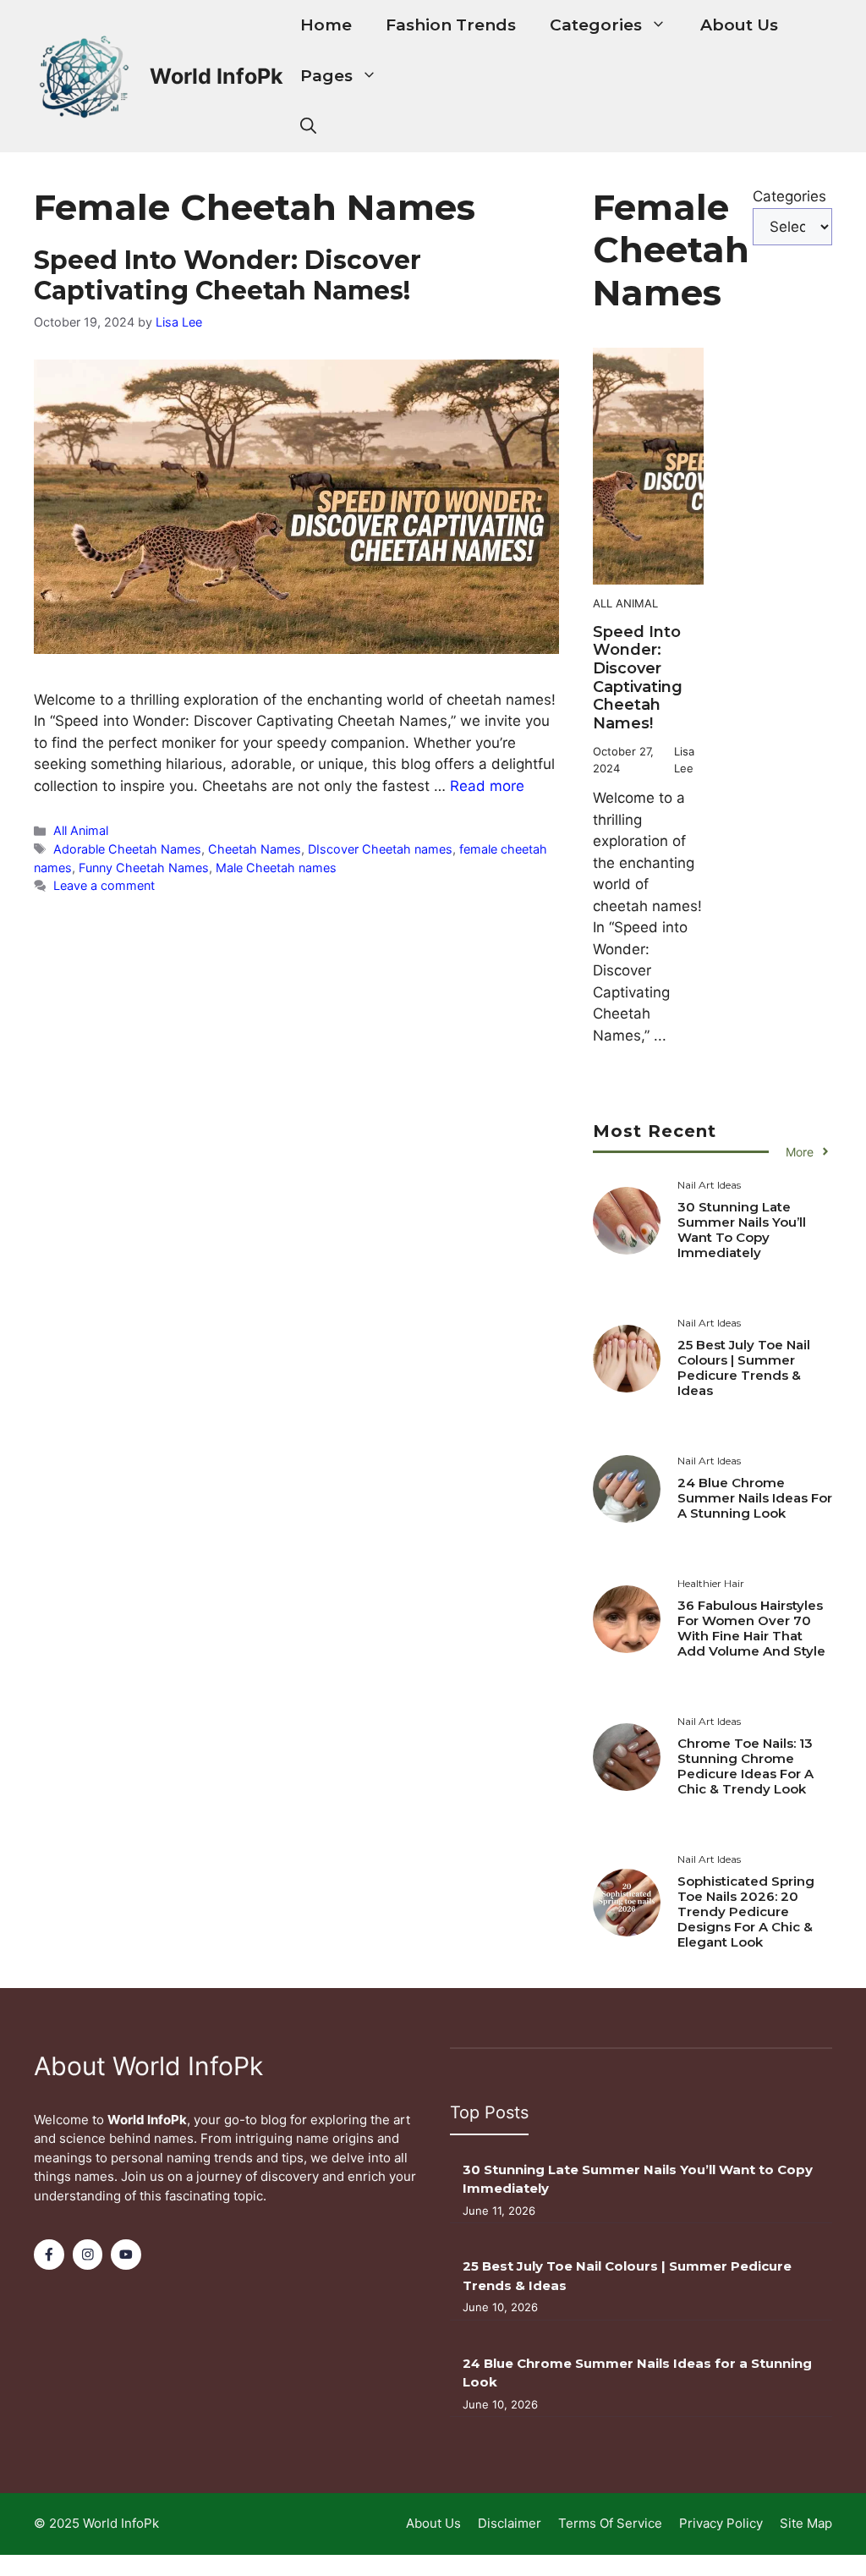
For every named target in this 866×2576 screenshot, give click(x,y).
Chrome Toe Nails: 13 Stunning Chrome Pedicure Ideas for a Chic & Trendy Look (745, 1766)
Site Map (806, 2523)
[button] (308, 127)
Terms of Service (610, 2523)
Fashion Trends (451, 25)
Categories (596, 25)
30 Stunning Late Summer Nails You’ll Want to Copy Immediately (742, 1230)
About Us (739, 25)
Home (326, 25)
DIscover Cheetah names (380, 849)
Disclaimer (510, 2523)
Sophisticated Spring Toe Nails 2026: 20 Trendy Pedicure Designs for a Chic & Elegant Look (746, 1911)
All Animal (81, 830)
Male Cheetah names (276, 868)
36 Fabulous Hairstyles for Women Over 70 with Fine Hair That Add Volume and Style (751, 1628)
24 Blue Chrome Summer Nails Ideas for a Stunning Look (755, 1498)
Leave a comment (104, 885)
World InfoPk (216, 76)
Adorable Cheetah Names (127, 849)
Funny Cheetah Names (144, 868)
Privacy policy (721, 2523)
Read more (487, 786)
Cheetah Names (255, 849)
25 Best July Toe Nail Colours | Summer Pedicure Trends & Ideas (744, 1368)
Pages (326, 76)
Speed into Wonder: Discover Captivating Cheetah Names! (227, 275)
